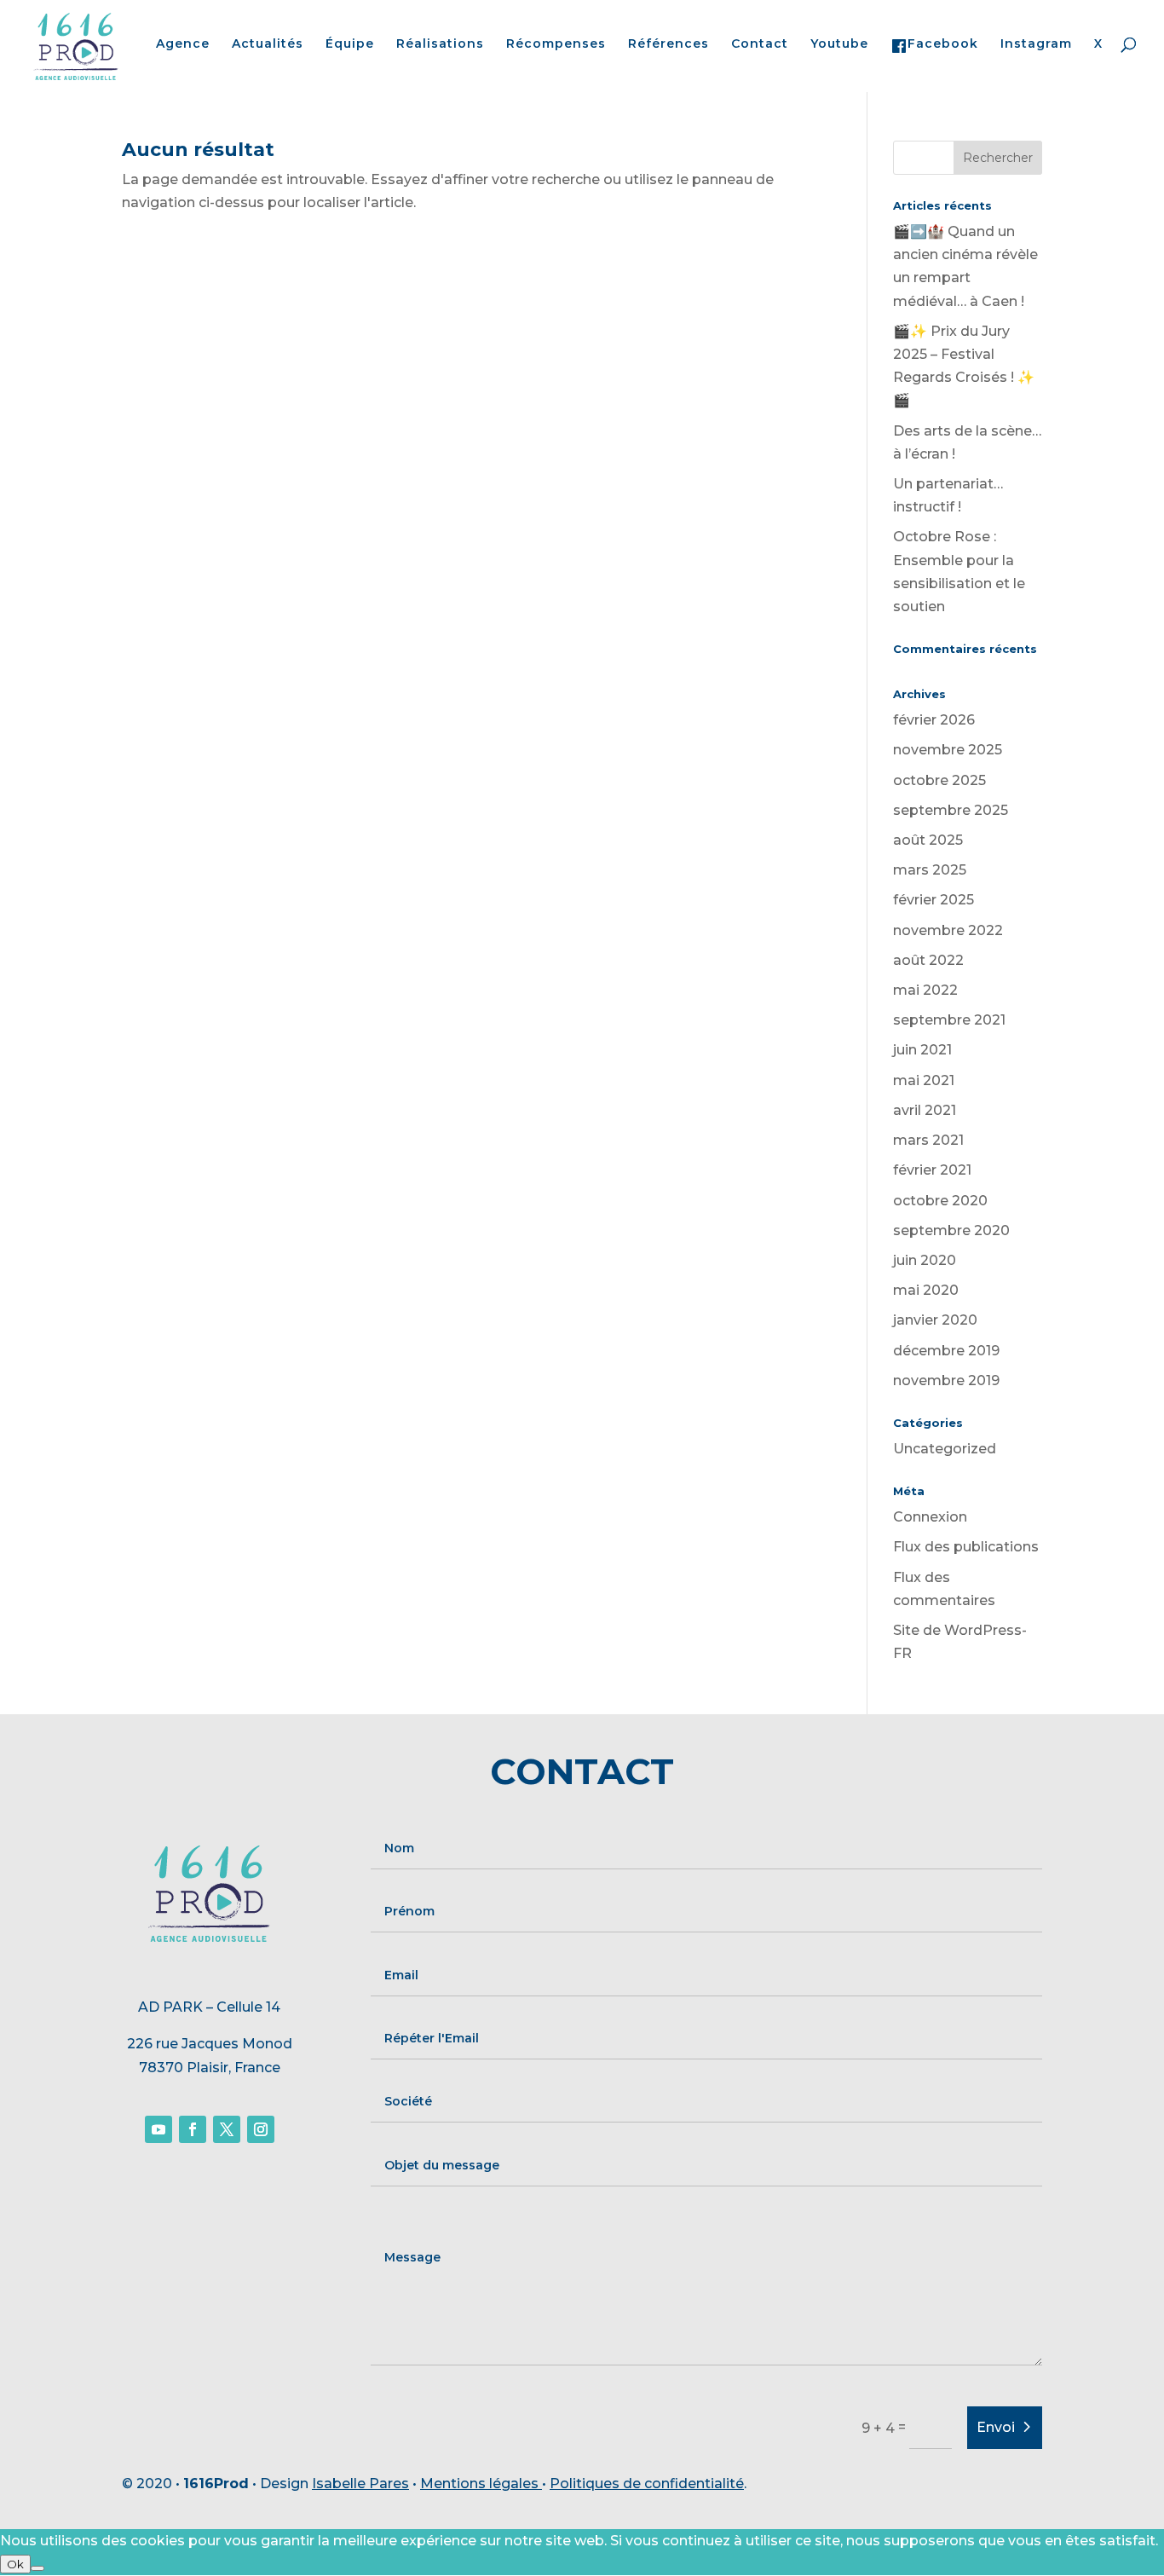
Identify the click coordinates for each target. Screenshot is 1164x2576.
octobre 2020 (940, 1201)
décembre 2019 (946, 1351)
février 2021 (932, 1170)
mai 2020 (926, 1290)
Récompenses (556, 44)
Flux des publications (966, 1547)
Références (668, 44)
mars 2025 (930, 870)
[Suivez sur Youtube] (158, 2129)
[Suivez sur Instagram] (261, 2129)
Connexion (930, 1517)
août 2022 (928, 960)
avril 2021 (925, 1110)
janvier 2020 (935, 1320)
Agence (183, 44)
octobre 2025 (939, 780)
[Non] (37, 2568)
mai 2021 (924, 1080)
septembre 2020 (951, 1230)
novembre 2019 (946, 1380)
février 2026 (934, 720)
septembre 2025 (951, 810)
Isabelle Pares (360, 2484)
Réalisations (440, 44)
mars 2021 (928, 1140)
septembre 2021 (949, 1020)
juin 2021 (922, 1050)
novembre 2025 (948, 750)
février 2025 (934, 900)
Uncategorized (945, 1449)
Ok (15, 2564)
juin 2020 (925, 1260)
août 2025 (928, 840)
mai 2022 (925, 990)
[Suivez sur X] (227, 2129)
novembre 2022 (948, 930)
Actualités (268, 44)
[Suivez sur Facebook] (193, 2129)
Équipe (350, 44)
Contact (760, 44)
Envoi (996, 2427)
